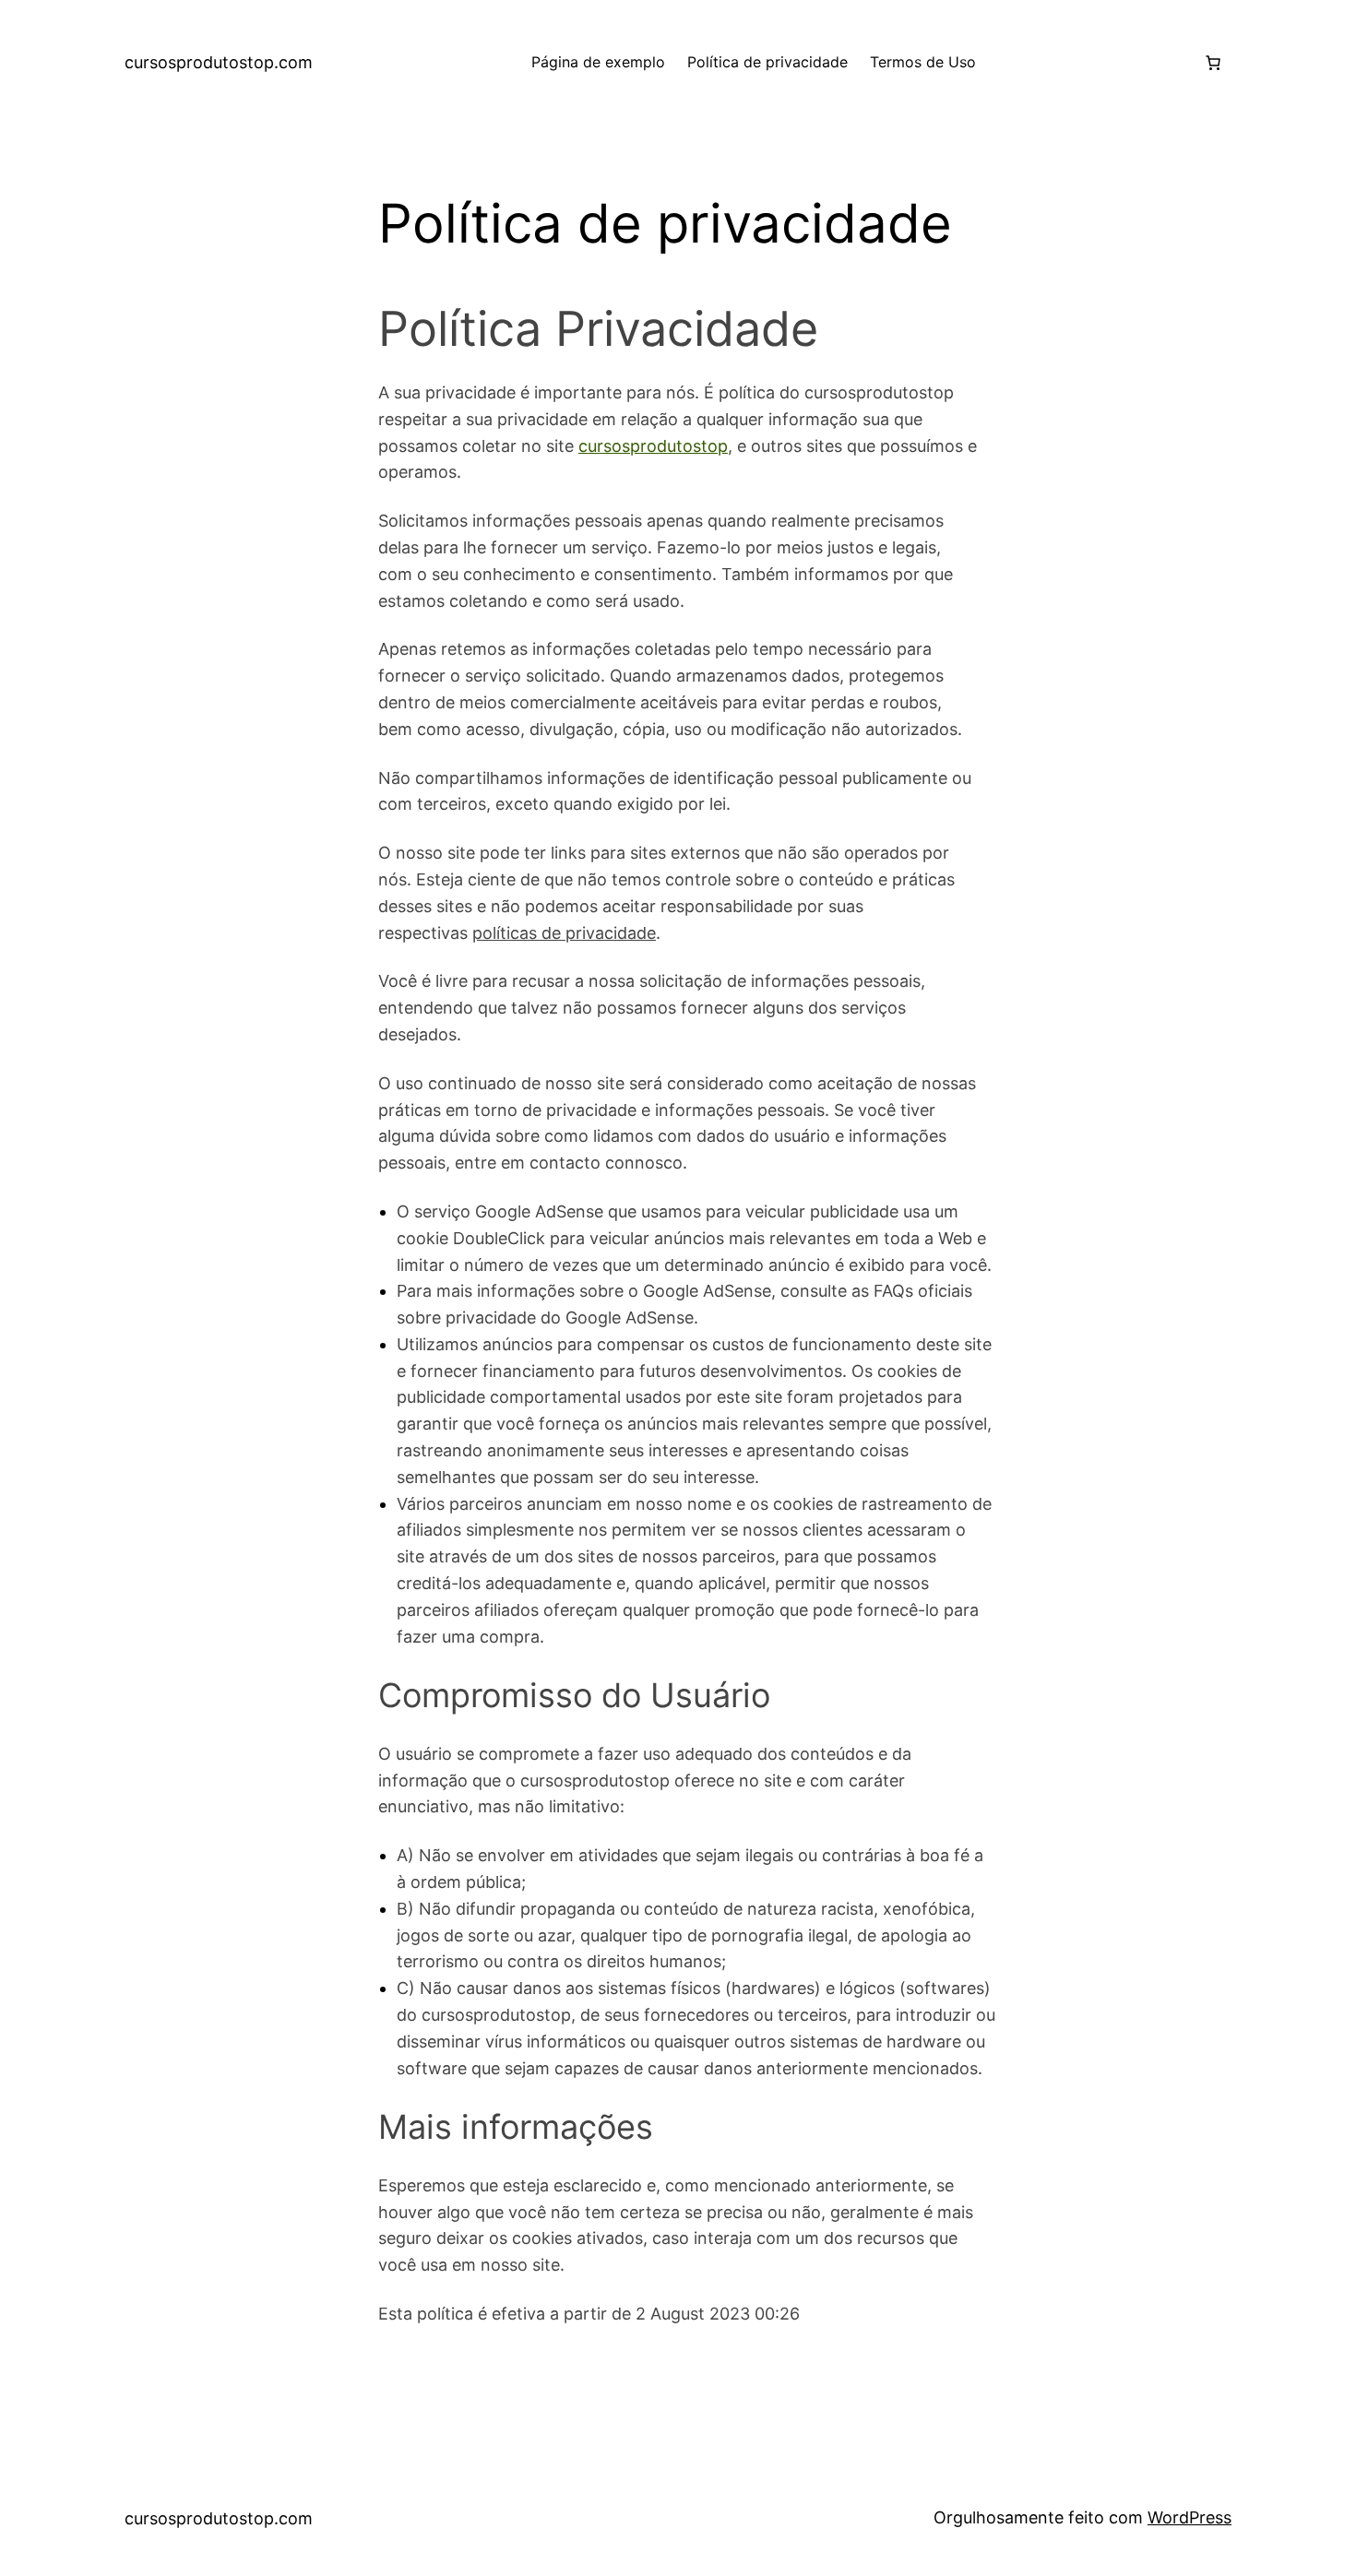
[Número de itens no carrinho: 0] (1213, 63)
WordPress (1189, 2517)
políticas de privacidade (564, 933)
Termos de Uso (923, 62)
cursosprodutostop (653, 446)
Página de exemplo (598, 62)
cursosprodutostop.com (219, 62)
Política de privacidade (767, 62)
